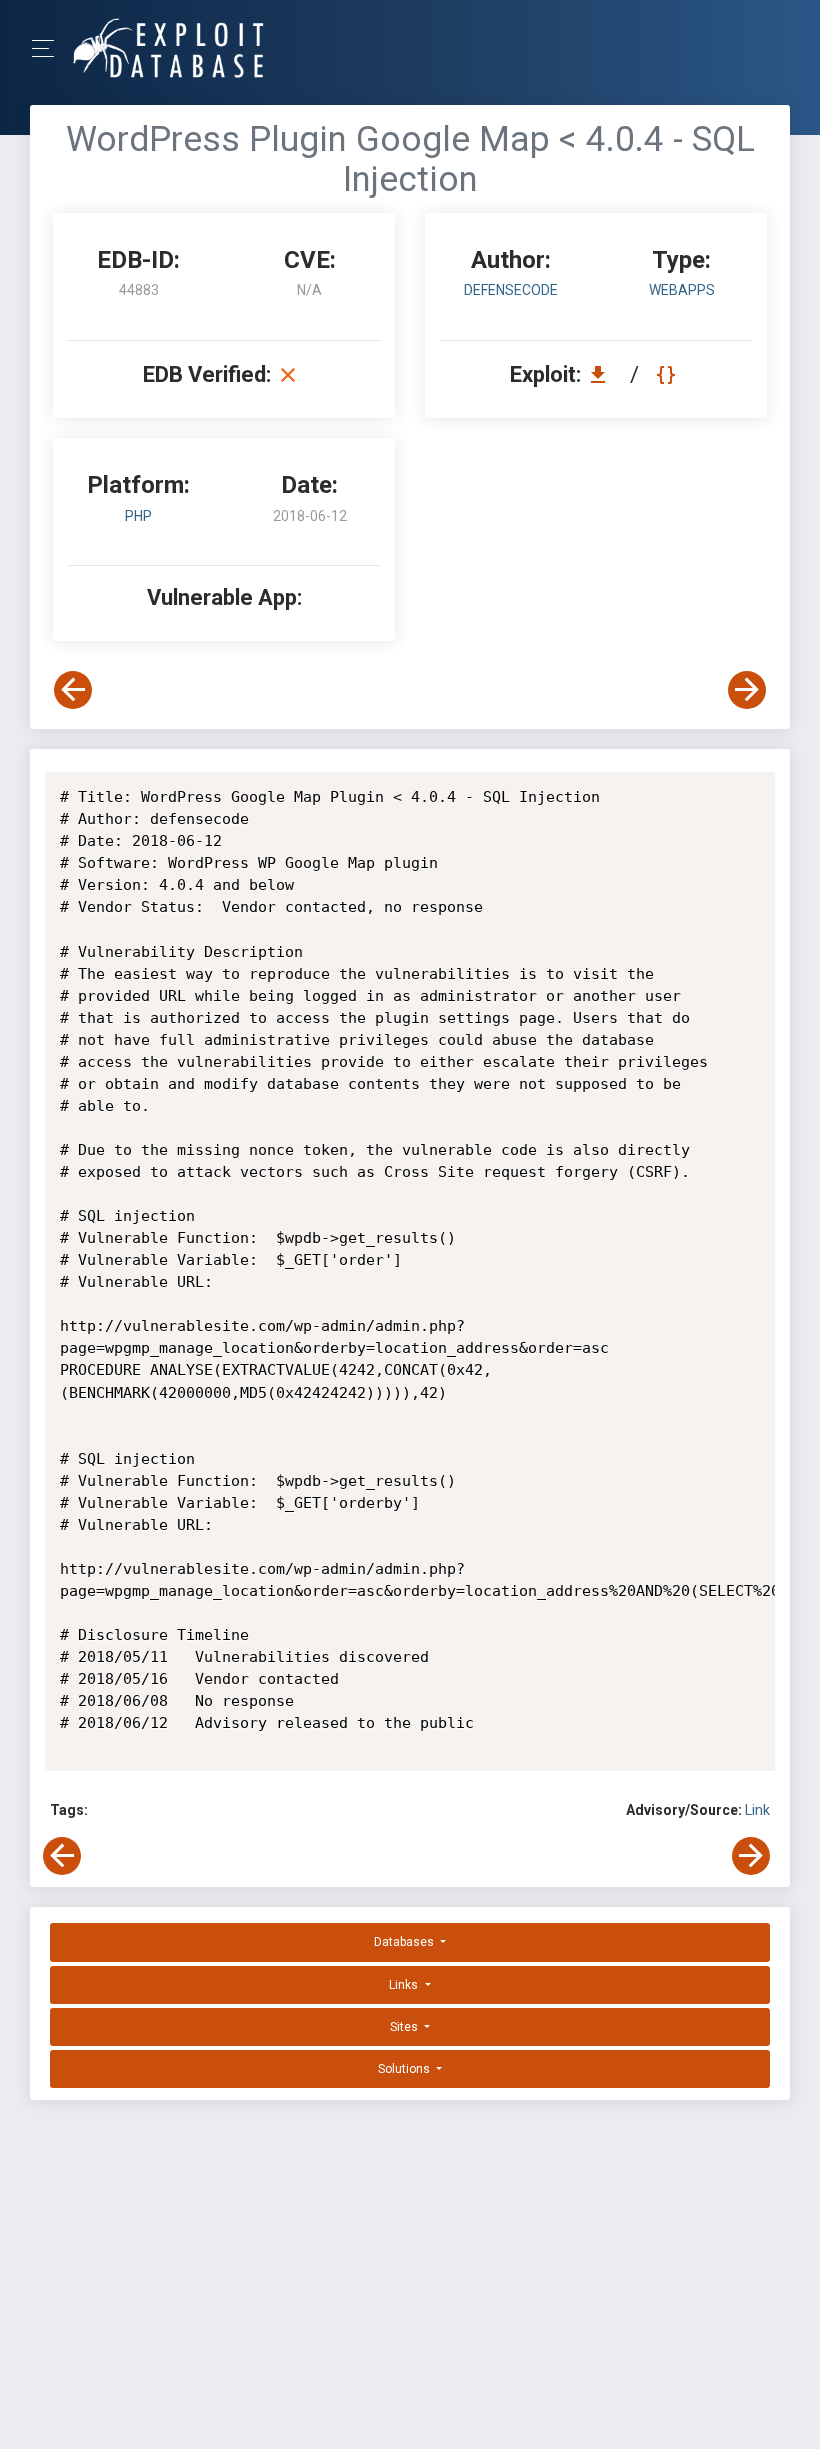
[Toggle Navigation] (49, 48)
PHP (138, 516)
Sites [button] (405, 2027)
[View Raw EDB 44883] (668, 374)
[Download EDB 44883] (603, 374)
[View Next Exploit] (747, 690)
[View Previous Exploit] (73, 690)
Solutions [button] (405, 2069)
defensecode (511, 290)
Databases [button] (405, 1942)
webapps (682, 290)
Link (757, 1810)
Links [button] (405, 1985)
